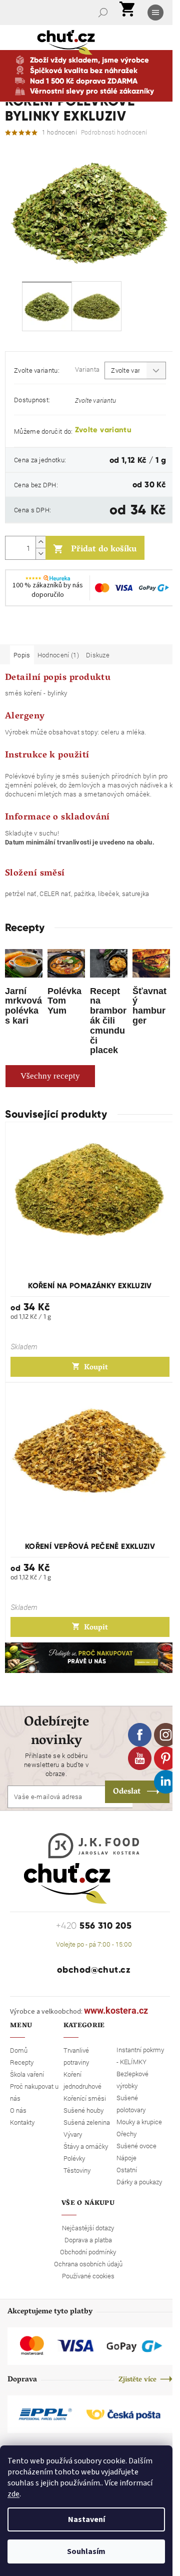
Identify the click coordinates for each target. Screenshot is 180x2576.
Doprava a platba (88, 2240)
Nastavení (86, 2519)
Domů (19, 2050)
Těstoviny (77, 2170)
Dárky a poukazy (139, 2182)
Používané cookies (88, 2276)
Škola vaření (27, 2074)
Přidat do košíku (104, 550)
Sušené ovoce (136, 2146)
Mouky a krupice (139, 2122)
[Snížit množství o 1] (40, 554)
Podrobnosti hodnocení (114, 132)
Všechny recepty (50, 1076)
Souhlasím (86, 2551)
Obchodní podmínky (88, 2252)
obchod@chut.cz (94, 1970)
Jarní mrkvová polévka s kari (23, 1006)
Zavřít (58, 630)
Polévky (74, 2158)
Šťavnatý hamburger (149, 1006)
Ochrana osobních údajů (88, 2264)
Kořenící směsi (85, 2098)
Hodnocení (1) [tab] (58, 655)
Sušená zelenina (87, 2122)
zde (13, 2494)
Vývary (73, 2134)
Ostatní (127, 2170)
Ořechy (126, 2134)
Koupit (96, 1368)
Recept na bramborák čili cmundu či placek (108, 1021)
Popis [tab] (22, 655)
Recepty (22, 2062)
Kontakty (22, 2122)
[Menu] (156, 13)
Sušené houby (83, 2110)
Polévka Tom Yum (64, 1001)
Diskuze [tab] (98, 655)
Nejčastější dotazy (88, 2228)
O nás (18, 2110)
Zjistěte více (137, 2380)
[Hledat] (104, 13)
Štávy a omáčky (86, 2146)
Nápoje (126, 2158)
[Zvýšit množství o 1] (40, 542)
